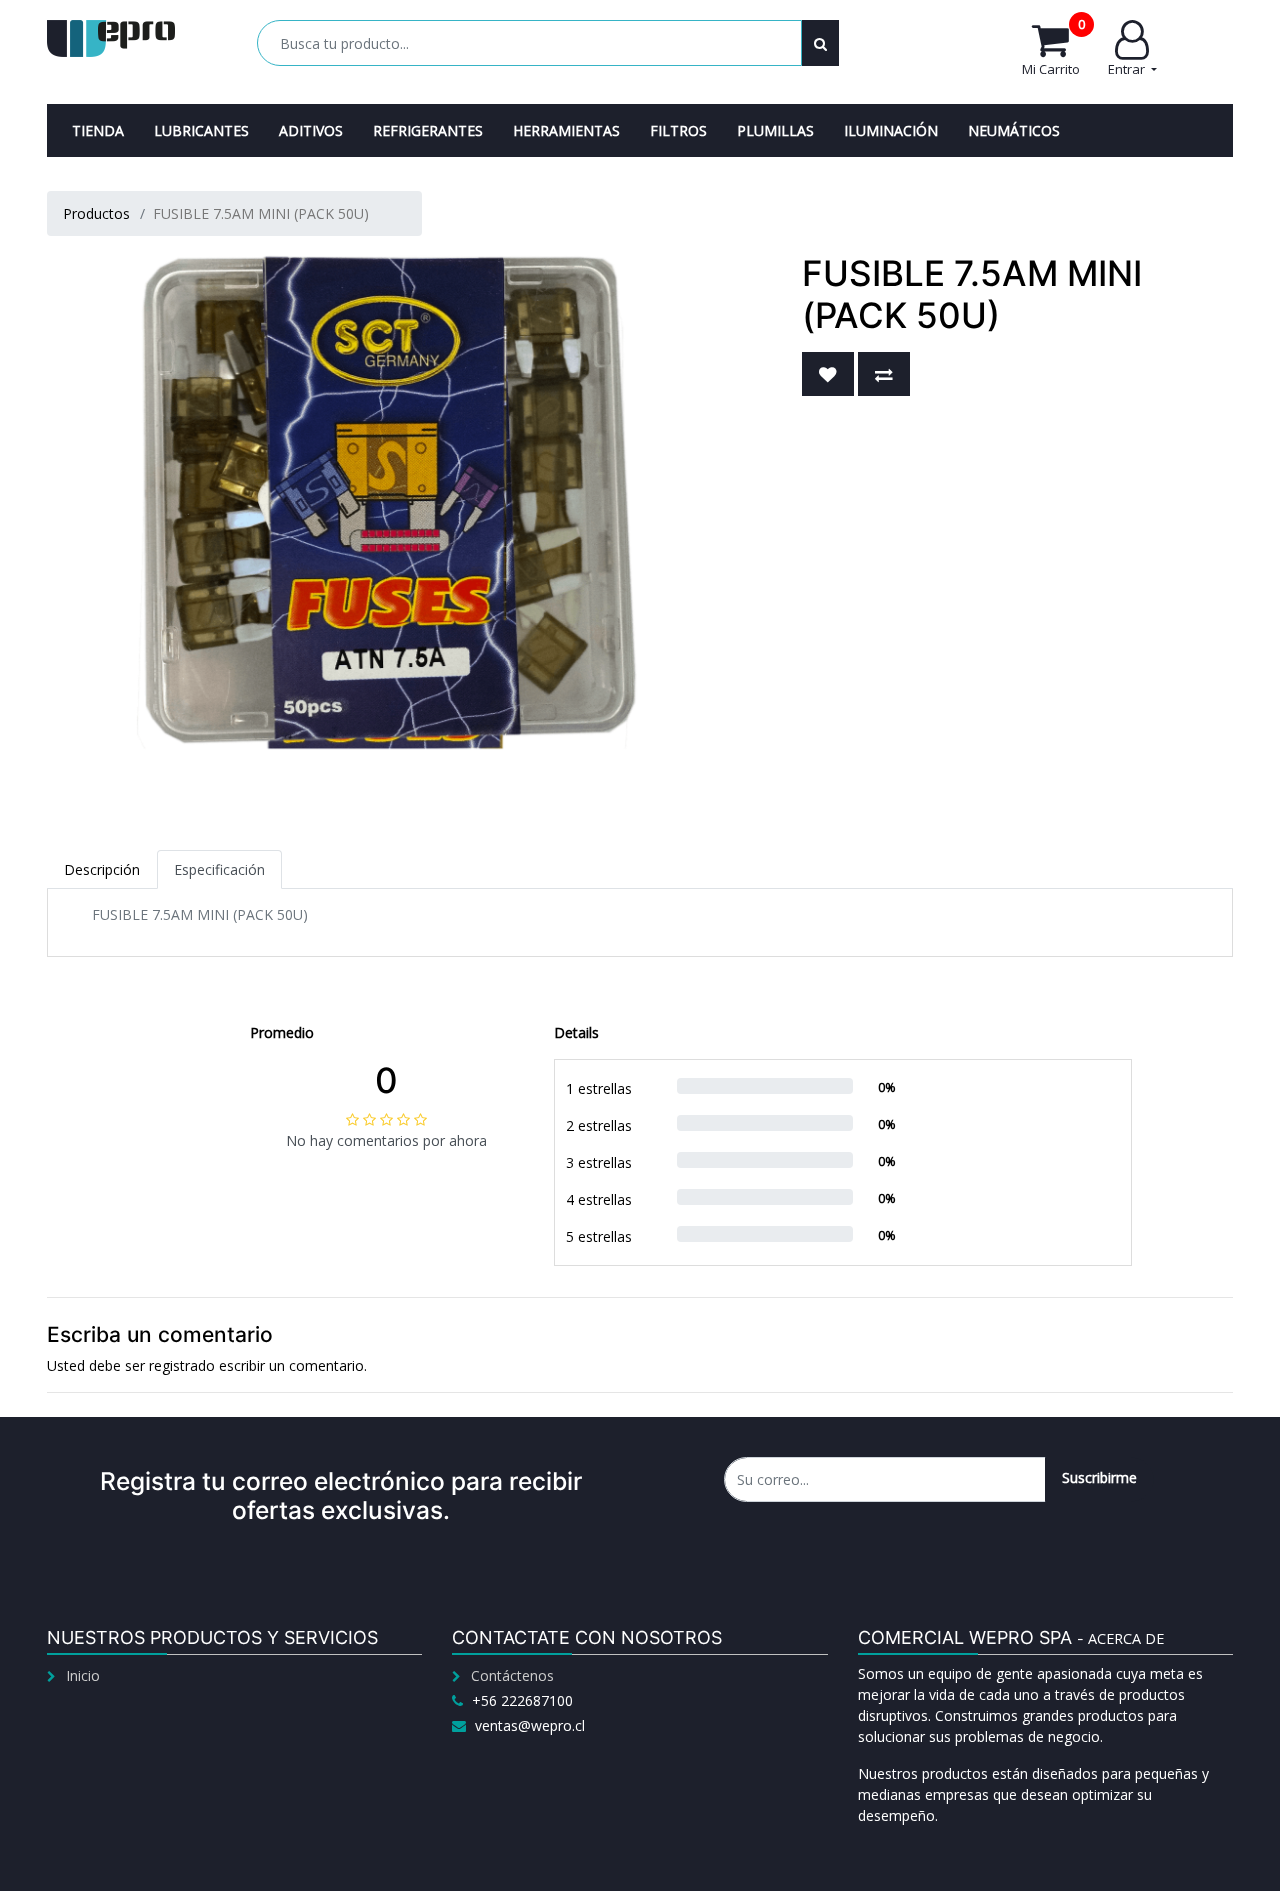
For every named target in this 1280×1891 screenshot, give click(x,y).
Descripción (102, 869)
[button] (828, 374)
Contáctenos (512, 1675)
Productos (96, 213)
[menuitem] (98, 130)
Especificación (219, 869)
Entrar (1128, 69)
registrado (182, 1365)
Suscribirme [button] (1099, 1477)
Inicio (83, 1675)
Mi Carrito (1053, 49)
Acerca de (1126, 1638)
